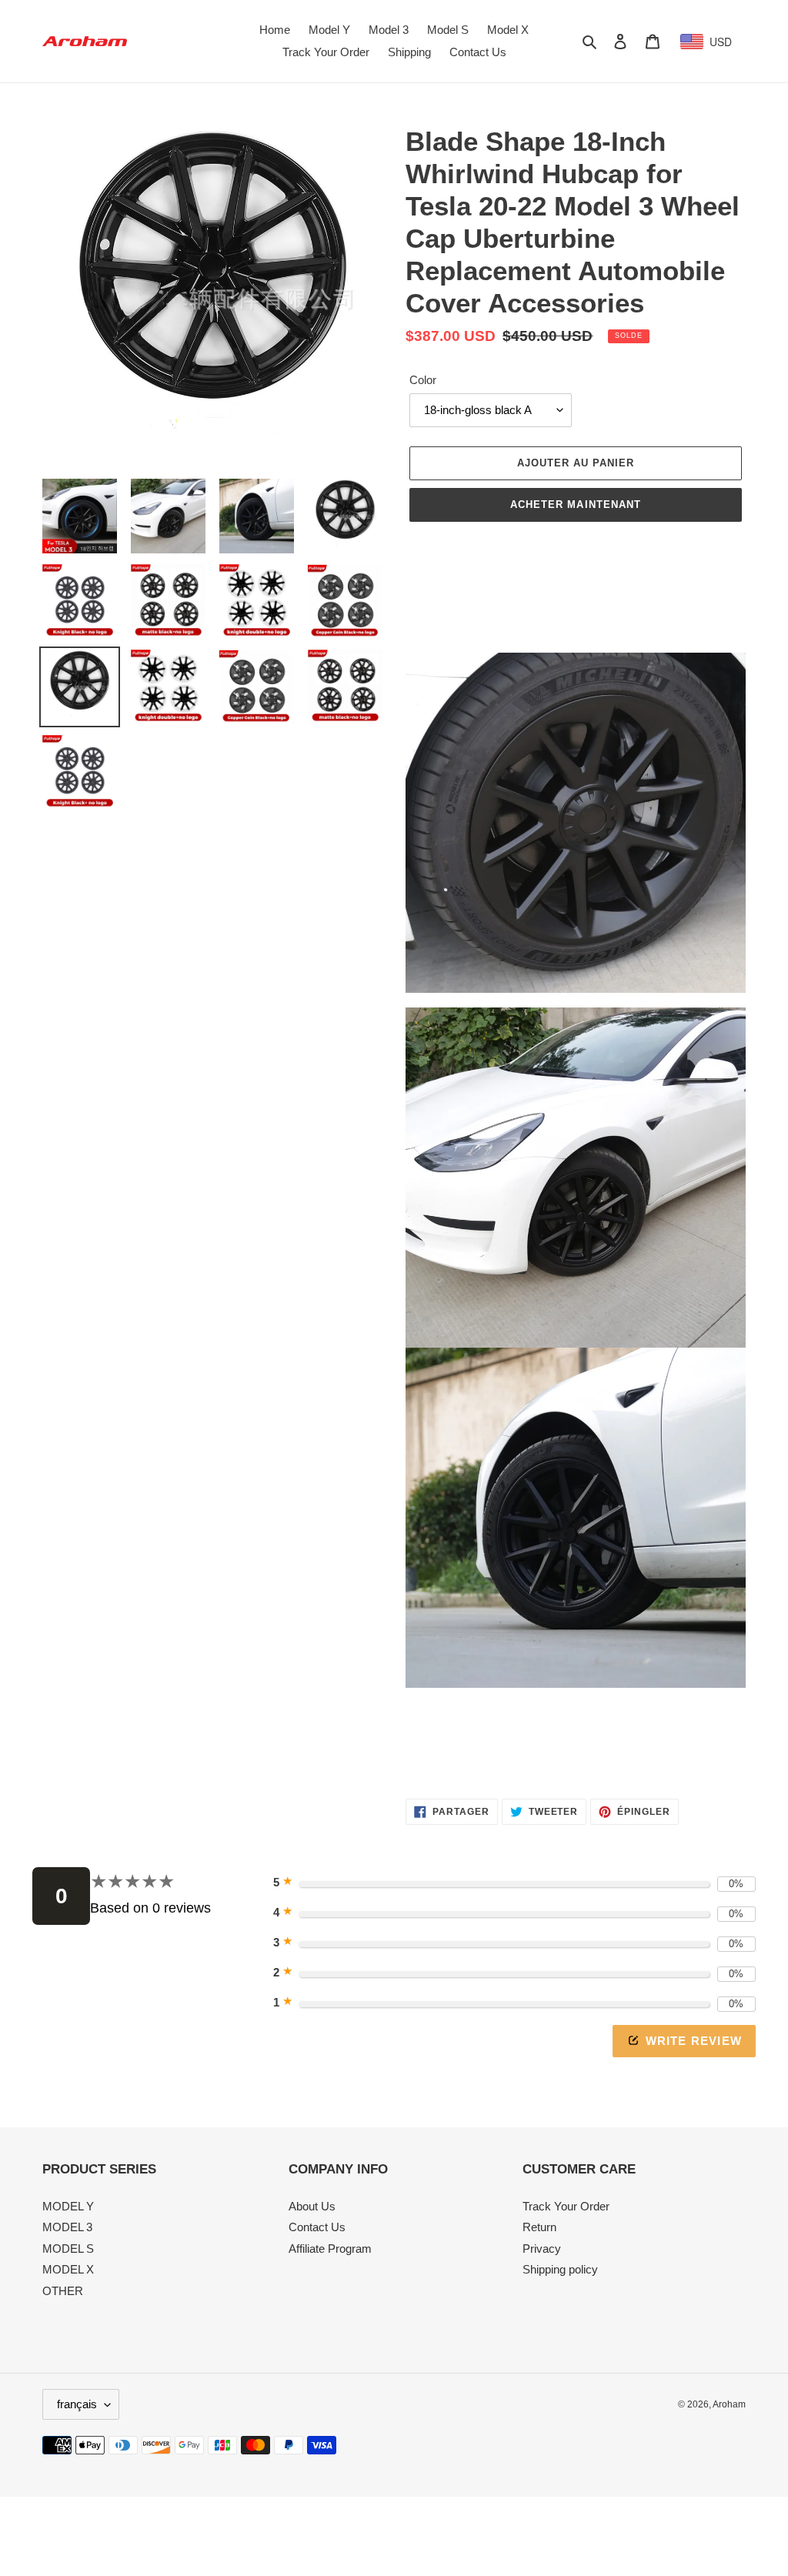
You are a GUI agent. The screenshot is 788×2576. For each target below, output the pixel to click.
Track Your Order (566, 2206)
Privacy (542, 2249)
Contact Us (317, 2227)
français (77, 2404)
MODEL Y (68, 2206)
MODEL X (68, 2269)
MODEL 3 (67, 2227)
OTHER (63, 2291)
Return (539, 2227)
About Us (312, 2206)
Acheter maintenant (576, 505)
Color (423, 380)
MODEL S (68, 2249)
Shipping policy (560, 2269)
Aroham (729, 2404)
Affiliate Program (330, 2249)
